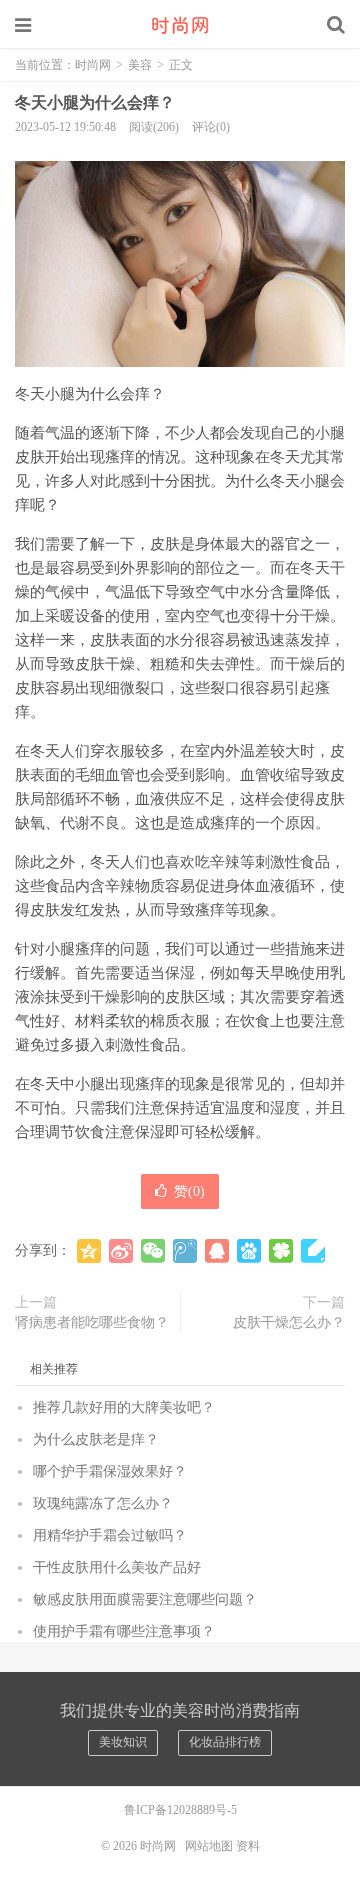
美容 (140, 65)
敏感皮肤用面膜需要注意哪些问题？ (145, 1599)
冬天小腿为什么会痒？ (95, 102)
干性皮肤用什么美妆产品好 (117, 1567)
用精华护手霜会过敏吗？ (110, 1535)
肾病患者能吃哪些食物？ (92, 1322)
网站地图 (209, 1846)
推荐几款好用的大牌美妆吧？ (124, 1407)
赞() (189, 1191)
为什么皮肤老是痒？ (96, 1439)
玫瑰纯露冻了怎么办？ (103, 1503)
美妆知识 (123, 1742)
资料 (248, 1846)
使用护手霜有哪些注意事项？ (124, 1631)
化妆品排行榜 (225, 1742)
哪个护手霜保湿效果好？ (110, 1471)
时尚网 (180, 25)
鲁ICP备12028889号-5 (180, 1810)
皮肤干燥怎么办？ (289, 1322)
